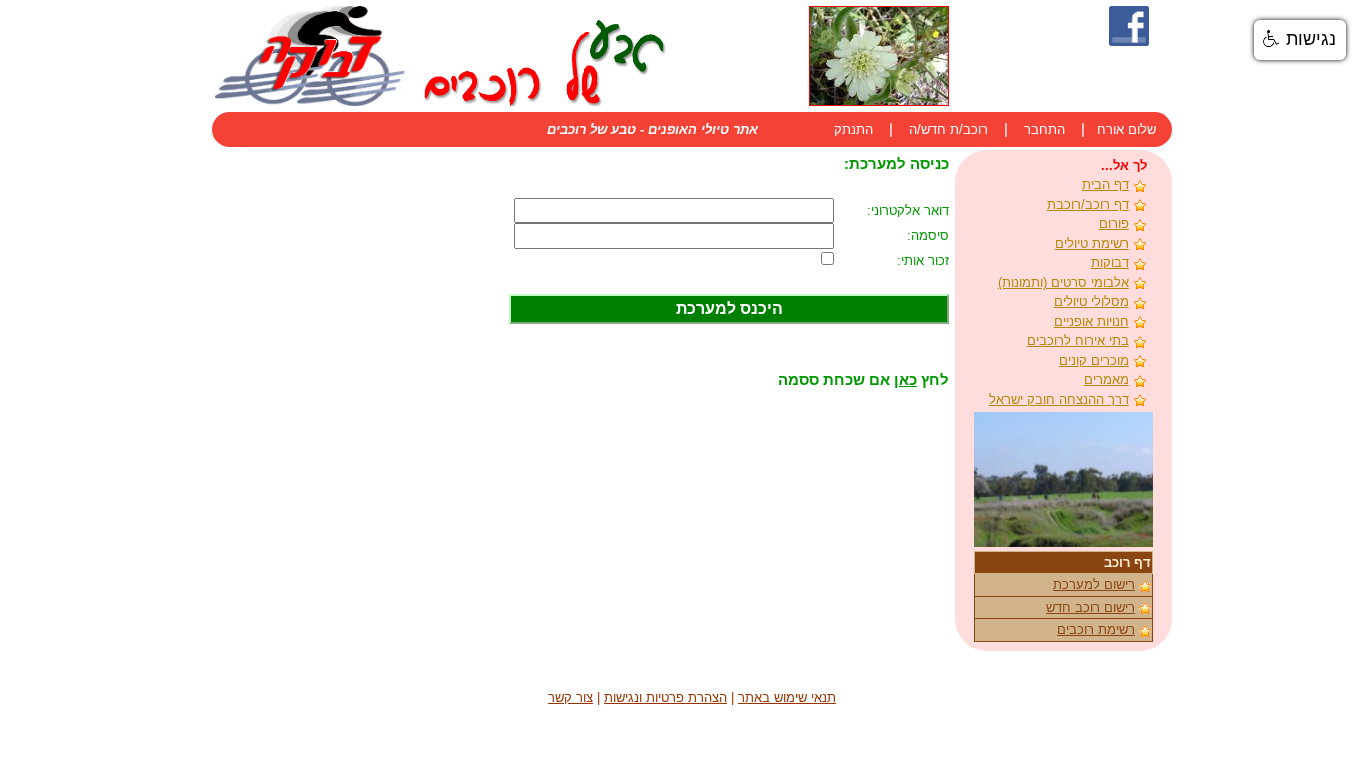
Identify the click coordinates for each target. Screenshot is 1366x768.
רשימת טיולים (1092, 243)
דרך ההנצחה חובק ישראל (1059, 399)
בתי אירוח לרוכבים (1078, 340)
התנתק (853, 129)
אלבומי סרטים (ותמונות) (1063, 282)
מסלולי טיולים (1091, 301)
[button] (1300, 40)
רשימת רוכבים (1096, 629)
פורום (1114, 223)
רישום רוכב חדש (1090, 607)
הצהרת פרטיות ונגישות (665, 697)
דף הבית (1105, 184)
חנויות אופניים (1091, 321)
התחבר (1044, 129)
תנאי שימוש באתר (787, 697)
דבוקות (1110, 262)
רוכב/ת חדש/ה (948, 129)
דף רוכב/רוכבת (1088, 204)
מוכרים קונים (1094, 360)
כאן (905, 379)
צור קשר (570, 697)
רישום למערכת (1094, 584)
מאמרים (1106, 379)
